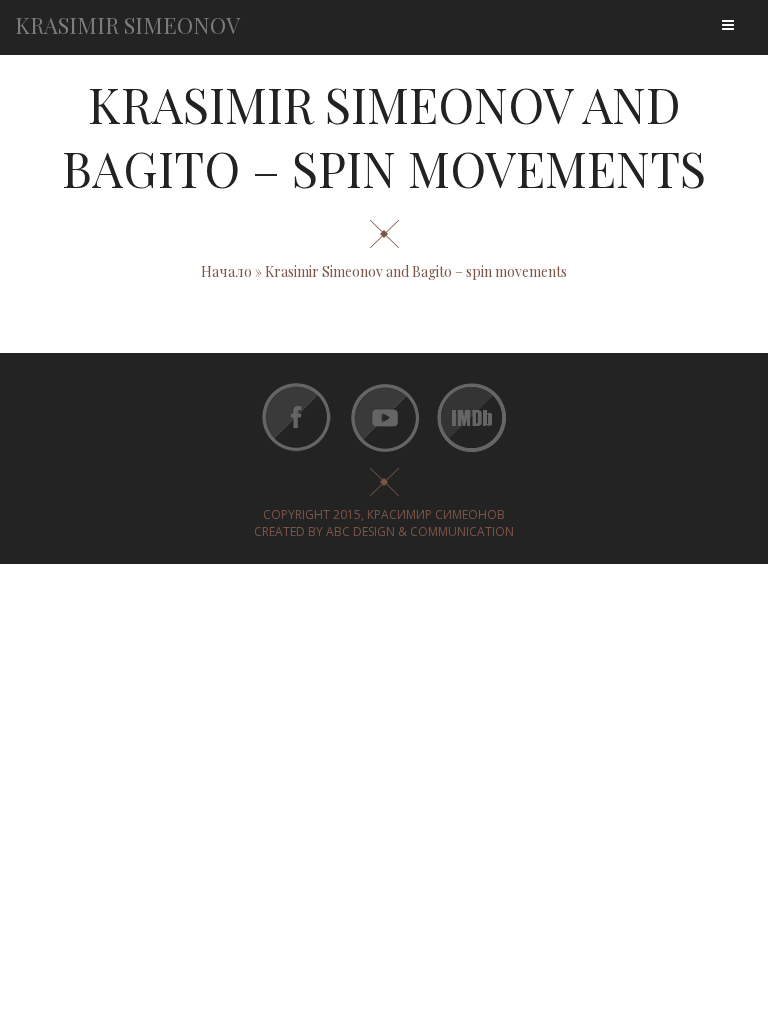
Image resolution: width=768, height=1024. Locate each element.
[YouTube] (384, 453)
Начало (226, 271)
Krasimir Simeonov (127, 25)
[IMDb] (471, 453)
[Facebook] (296, 453)
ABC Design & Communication (420, 531)
